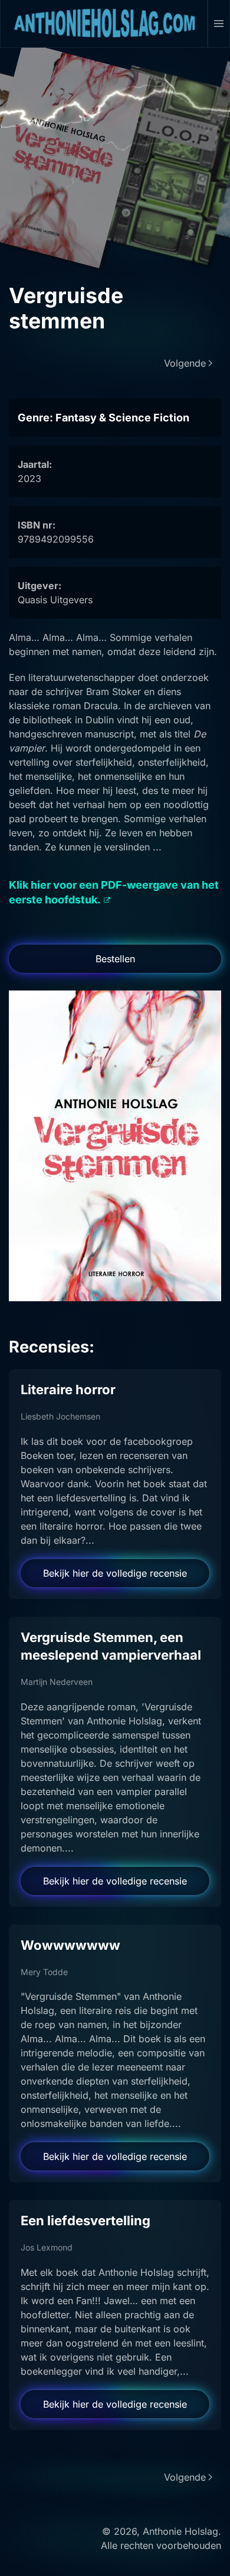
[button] (219, 24)
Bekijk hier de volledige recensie (115, 1573)
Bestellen (115, 959)
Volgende (185, 363)
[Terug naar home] (104, 24)
